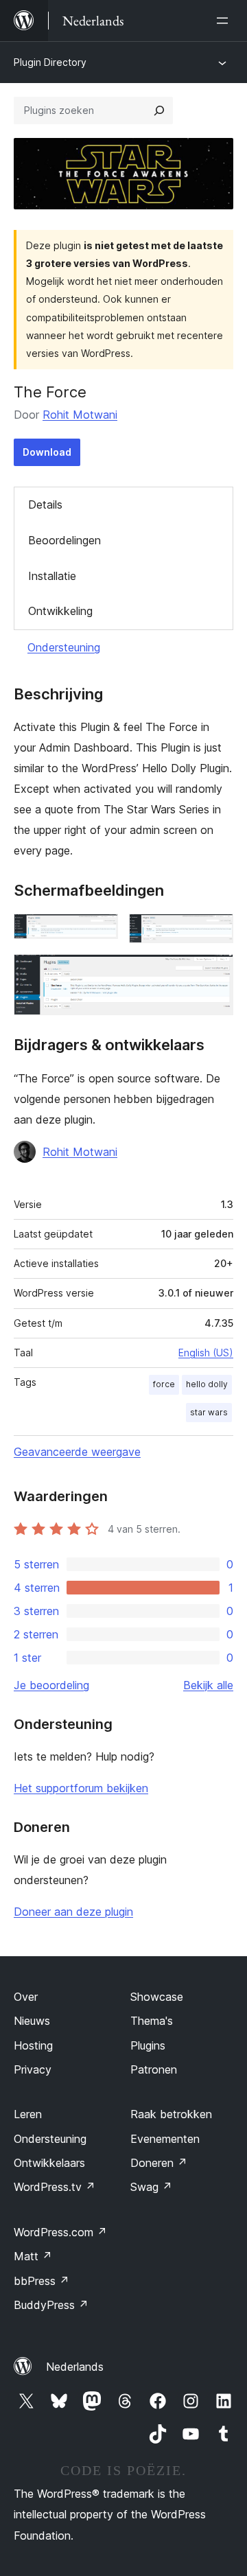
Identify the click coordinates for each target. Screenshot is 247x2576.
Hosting (33, 2045)
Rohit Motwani (80, 415)
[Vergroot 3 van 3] (215, 973)
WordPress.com (60, 2232)
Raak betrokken (171, 2114)
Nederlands (75, 2367)
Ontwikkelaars (49, 2163)
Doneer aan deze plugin (73, 1912)
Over (26, 1997)
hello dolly (207, 1384)
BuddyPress (51, 2305)
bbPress (42, 2281)
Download (47, 452)
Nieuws (32, 2021)
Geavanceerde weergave (77, 1452)
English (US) (206, 1353)
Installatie (52, 576)
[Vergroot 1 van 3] (99, 932)
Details (45, 504)
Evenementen (165, 2139)
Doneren (159, 2163)
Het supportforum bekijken (81, 1788)
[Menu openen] (225, 21)
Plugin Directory (50, 62)
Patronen (154, 2069)
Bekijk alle (208, 1685)
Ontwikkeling (60, 611)
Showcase (157, 1997)
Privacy (33, 2069)
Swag (151, 2187)
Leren (28, 2114)
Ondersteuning (64, 647)
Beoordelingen (64, 540)
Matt (33, 2256)
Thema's (152, 2021)
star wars (209, 1412)
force (164, 1384)
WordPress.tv (55, 2187)
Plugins (148, 2045)
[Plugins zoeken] (159, 111)
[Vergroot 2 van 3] (215, 932)
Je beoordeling (51, 1685)
